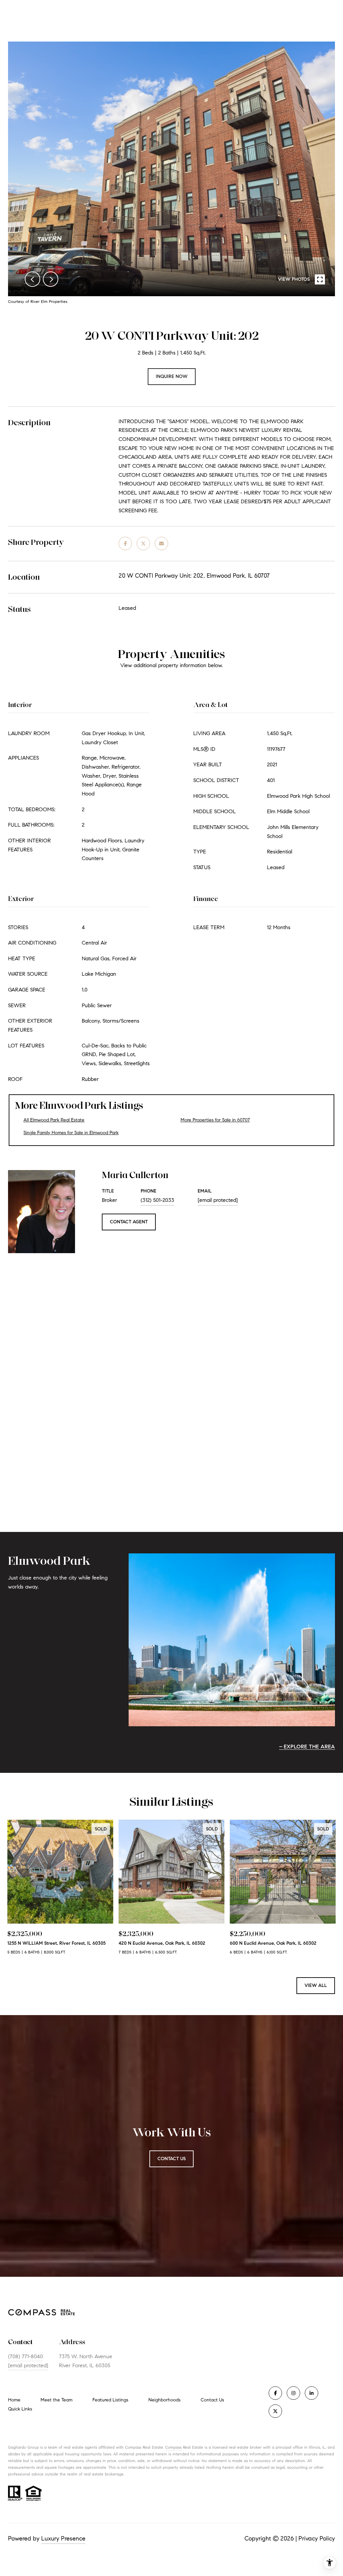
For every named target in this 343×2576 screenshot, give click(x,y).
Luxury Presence (63, 2538)
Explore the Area (309, 1747)
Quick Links (20, 2409)
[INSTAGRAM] (293, 2393)
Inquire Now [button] (172, 376)
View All (316, 1985)
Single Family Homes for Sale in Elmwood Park (71, 1133)
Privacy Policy (317, 2538)
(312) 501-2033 (157, 1200)
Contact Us (212, 2400)
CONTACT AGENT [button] (129, 1222)
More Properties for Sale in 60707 (215, 1120)
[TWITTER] (275, 2411)
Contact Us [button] (171, 2159)
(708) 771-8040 (25, 2356)
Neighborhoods (164, 2400)
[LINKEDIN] (312, 2393)
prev (32, 279)
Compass (173, 2447)
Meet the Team (56, 2400)
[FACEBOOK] (275, 2393)
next (51, 279)
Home (14, 2400)
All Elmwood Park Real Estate (54, 1120)
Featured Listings (110, 2400)
